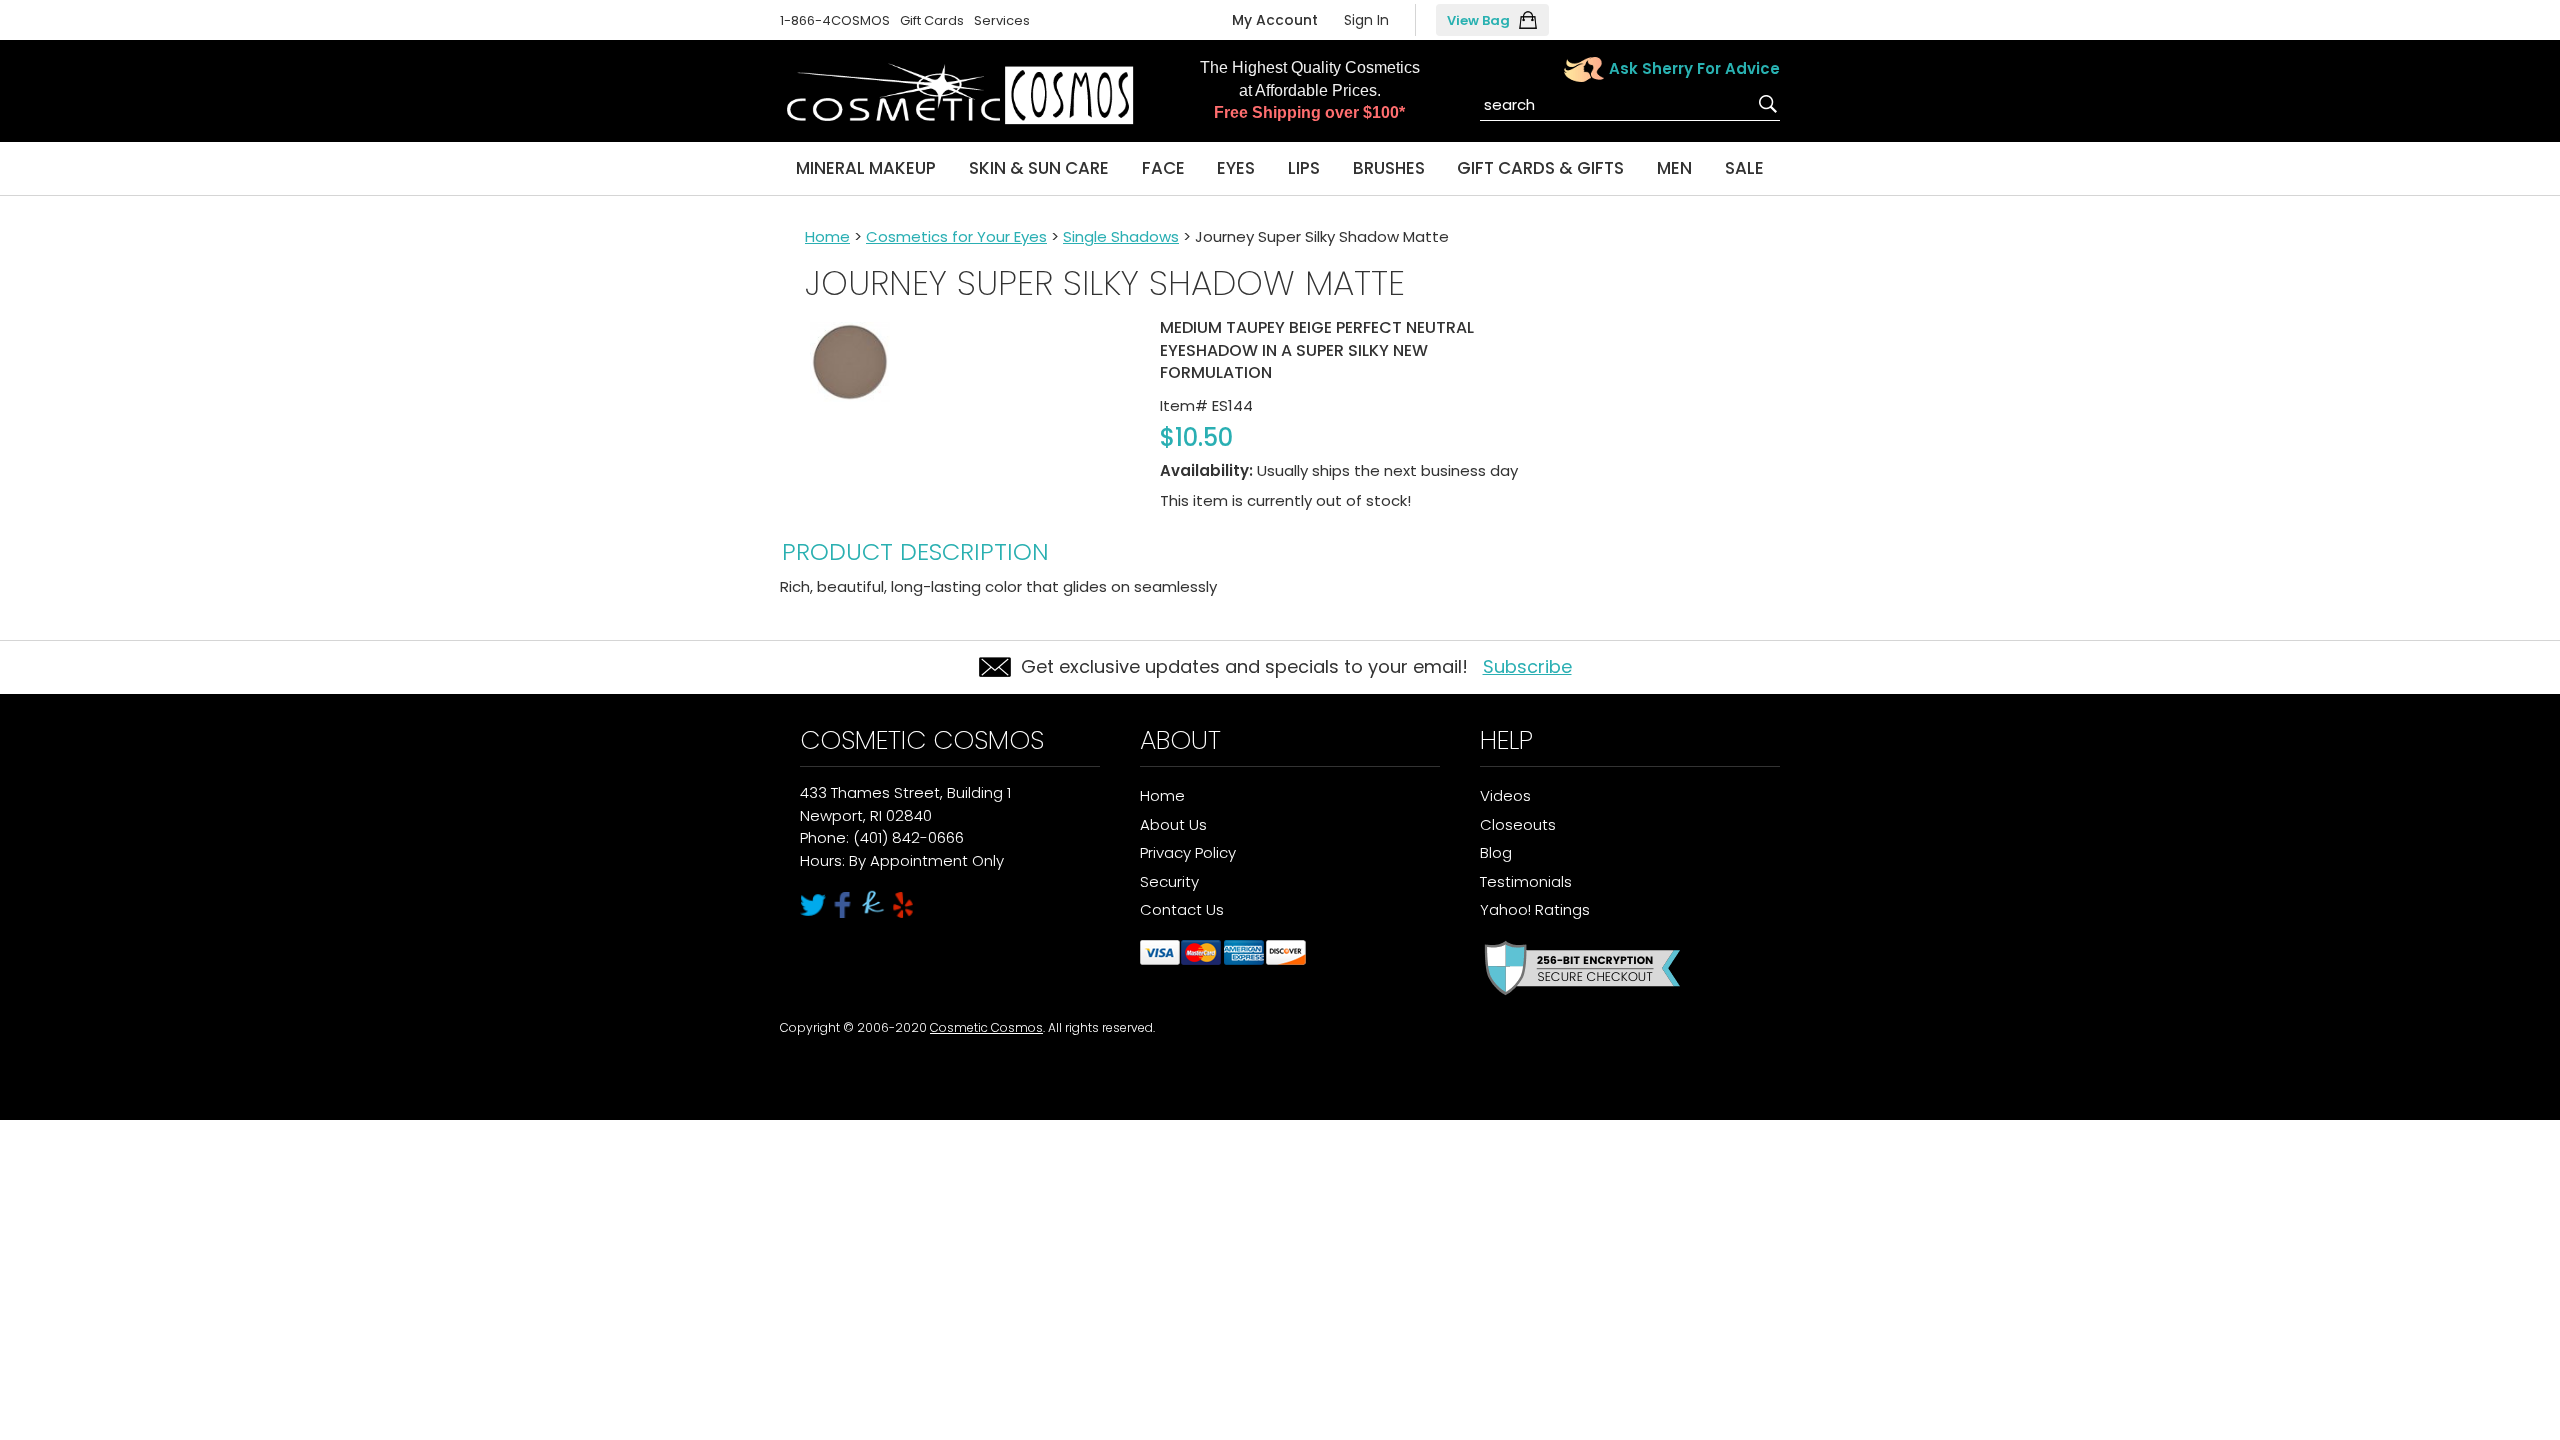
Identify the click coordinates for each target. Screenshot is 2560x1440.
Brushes (1389, 168)
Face (1163, 168)
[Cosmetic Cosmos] (959, 94)
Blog (1496, 852)
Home (827, 236)
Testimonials (1526, 881)
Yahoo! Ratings (1535, 909)
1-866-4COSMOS (835, 20)
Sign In (1366, 20)
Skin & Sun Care (1039, 168)
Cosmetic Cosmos (986, 1027)
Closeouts (1518, 824)
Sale (1744, 168)
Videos (1505, 795)
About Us (1173, 824)
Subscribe (1527, 666)
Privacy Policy (1188, 852)
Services (1002, 20)
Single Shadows (1121, 236)
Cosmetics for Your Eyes (956, 236)
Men (1674, 168)
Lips (1304, 168)
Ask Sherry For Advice (1694, 68)
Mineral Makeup (866, 168)
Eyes (1236, 168)
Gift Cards (932, 20)
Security (1169, 881)
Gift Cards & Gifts (1540, 168)
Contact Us (1182, 909)
